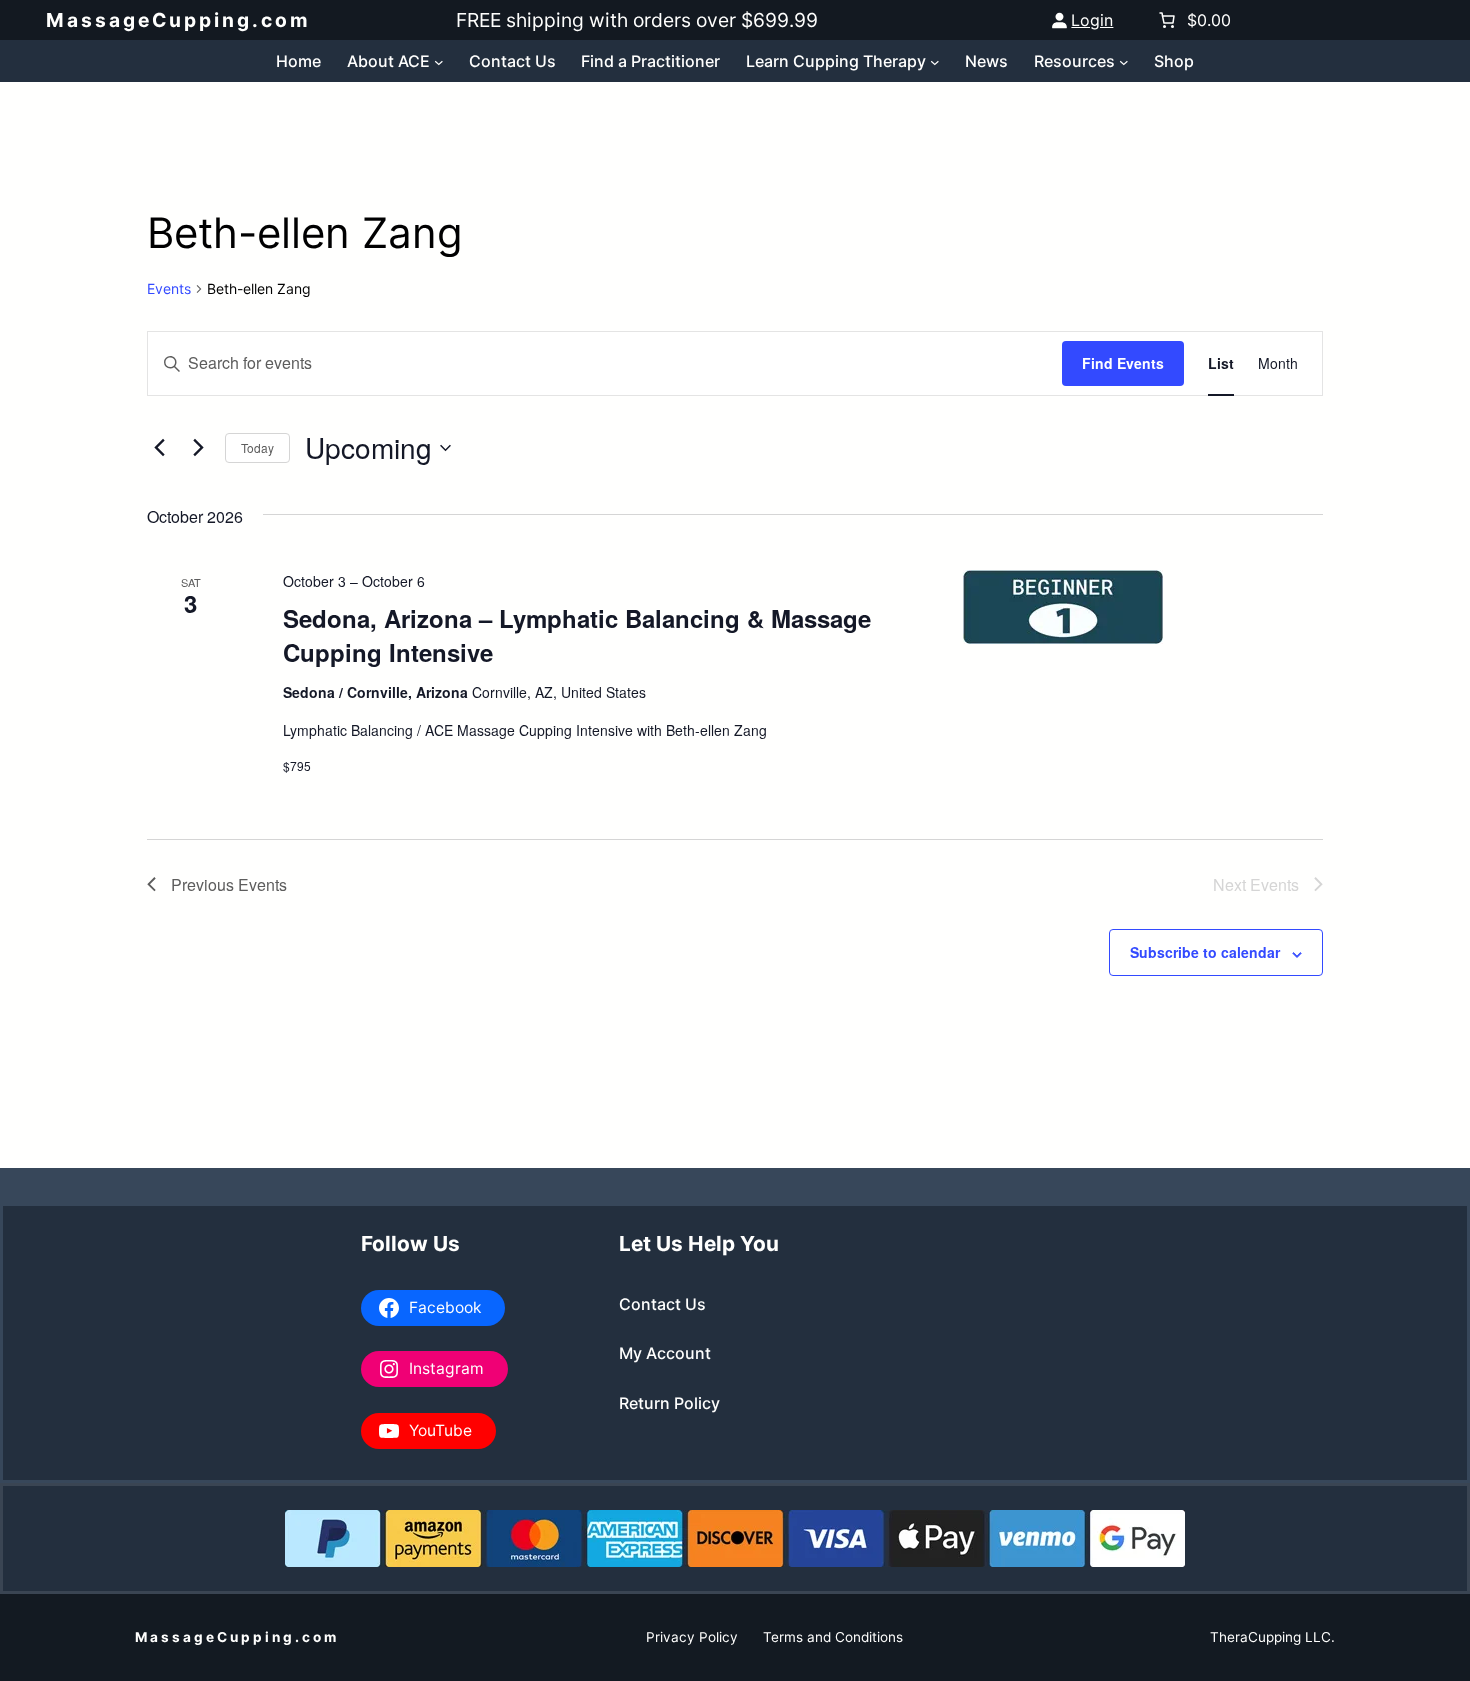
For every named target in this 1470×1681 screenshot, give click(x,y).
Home (298, 61)
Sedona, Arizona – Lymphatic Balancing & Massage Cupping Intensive (577, 635)
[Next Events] (198, 448)
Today (257, 447)
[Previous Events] (159, 448)
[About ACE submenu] (439, 61)
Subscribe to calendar (1205, 952)
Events (169, 288)
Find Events (1123, 363)
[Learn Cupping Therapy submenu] (935, 61)
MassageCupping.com (178, 20)
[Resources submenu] (1124, 61)
